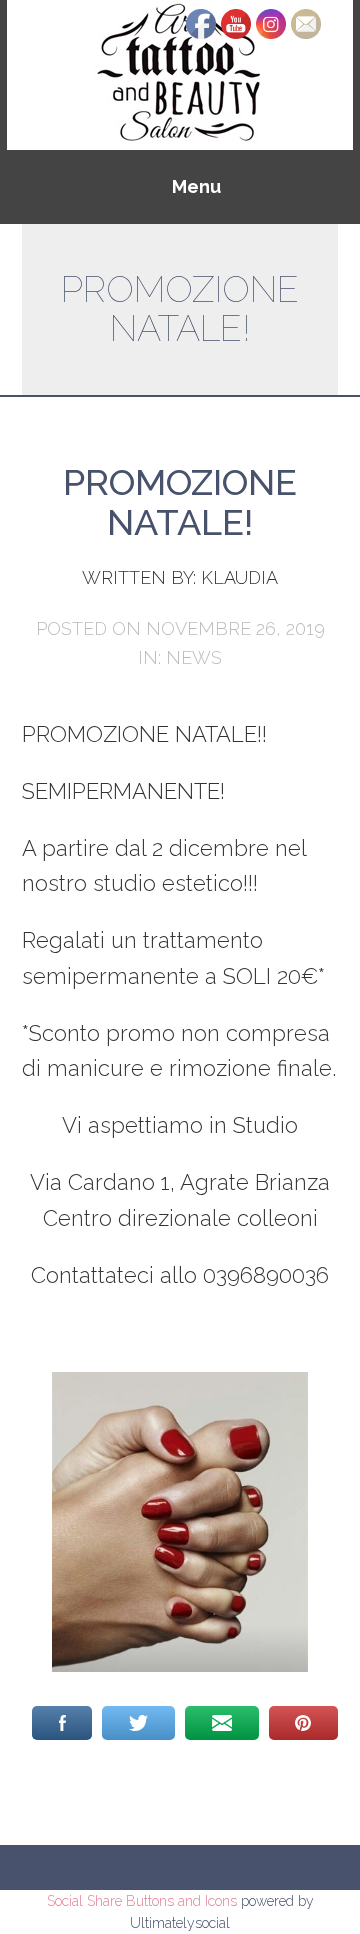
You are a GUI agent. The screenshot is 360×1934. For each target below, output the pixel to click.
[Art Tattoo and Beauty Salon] (180, 74)
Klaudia (239, 577)
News (194, 657)
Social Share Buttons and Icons (142, 1901)
